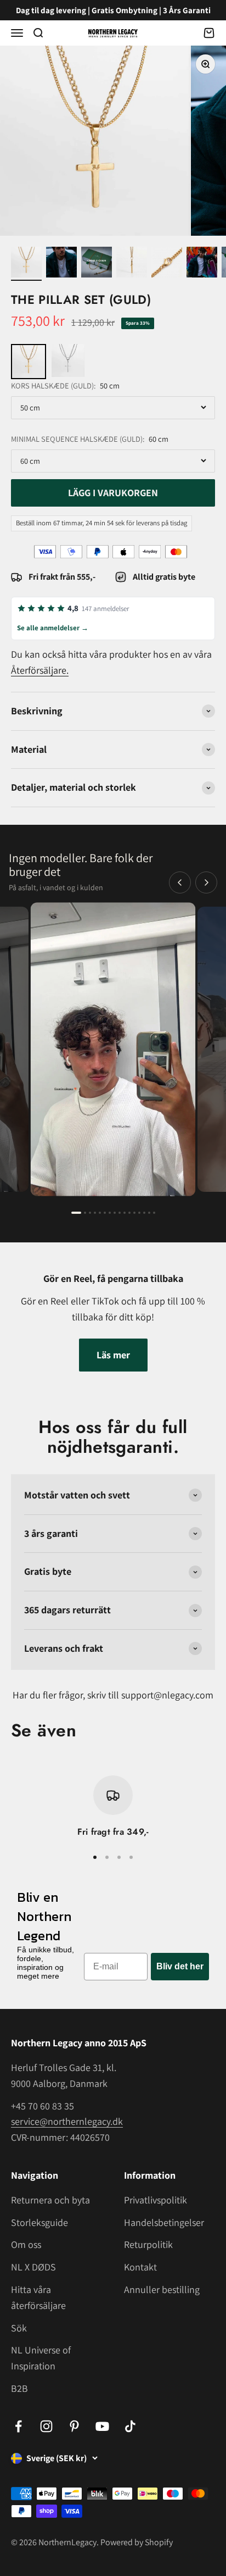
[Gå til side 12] (134, 1213)
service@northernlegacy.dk (67, 2121)
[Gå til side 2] (85, 1213)
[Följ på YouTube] (102, 2426)
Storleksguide (39, 2222)
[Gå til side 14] (144, 1213)
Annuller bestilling (162, 2289)
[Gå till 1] (26, 264)
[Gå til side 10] (125, 1213)
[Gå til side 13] (139, 1213)
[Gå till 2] (61, 264)
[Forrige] (180, 882)
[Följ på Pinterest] (74, 2426)
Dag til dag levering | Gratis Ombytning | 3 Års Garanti (113, 10)
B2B (19, 2388)
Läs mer (113, 1355)
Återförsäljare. (40, 670)
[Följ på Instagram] (46, 2426)
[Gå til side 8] (115, 1213)
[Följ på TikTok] (130, 2426)
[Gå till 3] (97, 264)
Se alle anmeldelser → (53, 628)
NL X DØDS (33, 2267)
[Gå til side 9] (120, 1213)
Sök (19, 2328)
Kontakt (140, 2267)
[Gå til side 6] (105, 1213)
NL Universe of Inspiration (41, 2358)
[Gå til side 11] (129, 1213)
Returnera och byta (50, 2200)
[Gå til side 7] (110, 1213)
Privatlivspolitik (156, 2200)
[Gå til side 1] (76, 1213)
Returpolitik (148, 2244)
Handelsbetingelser (164, 2222)
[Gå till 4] (132, 264)
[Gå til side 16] (154, 1213)
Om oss (26, 2244)
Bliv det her (180, 1966)
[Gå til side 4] (95, 1213)
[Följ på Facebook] (18, 2426)
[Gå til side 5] (100, 1213)
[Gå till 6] (202, 264)
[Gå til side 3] (90, 1213)
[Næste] (206, 882)
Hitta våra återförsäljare (38, 2297)
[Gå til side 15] (149, 1213)
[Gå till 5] (167, 264)
